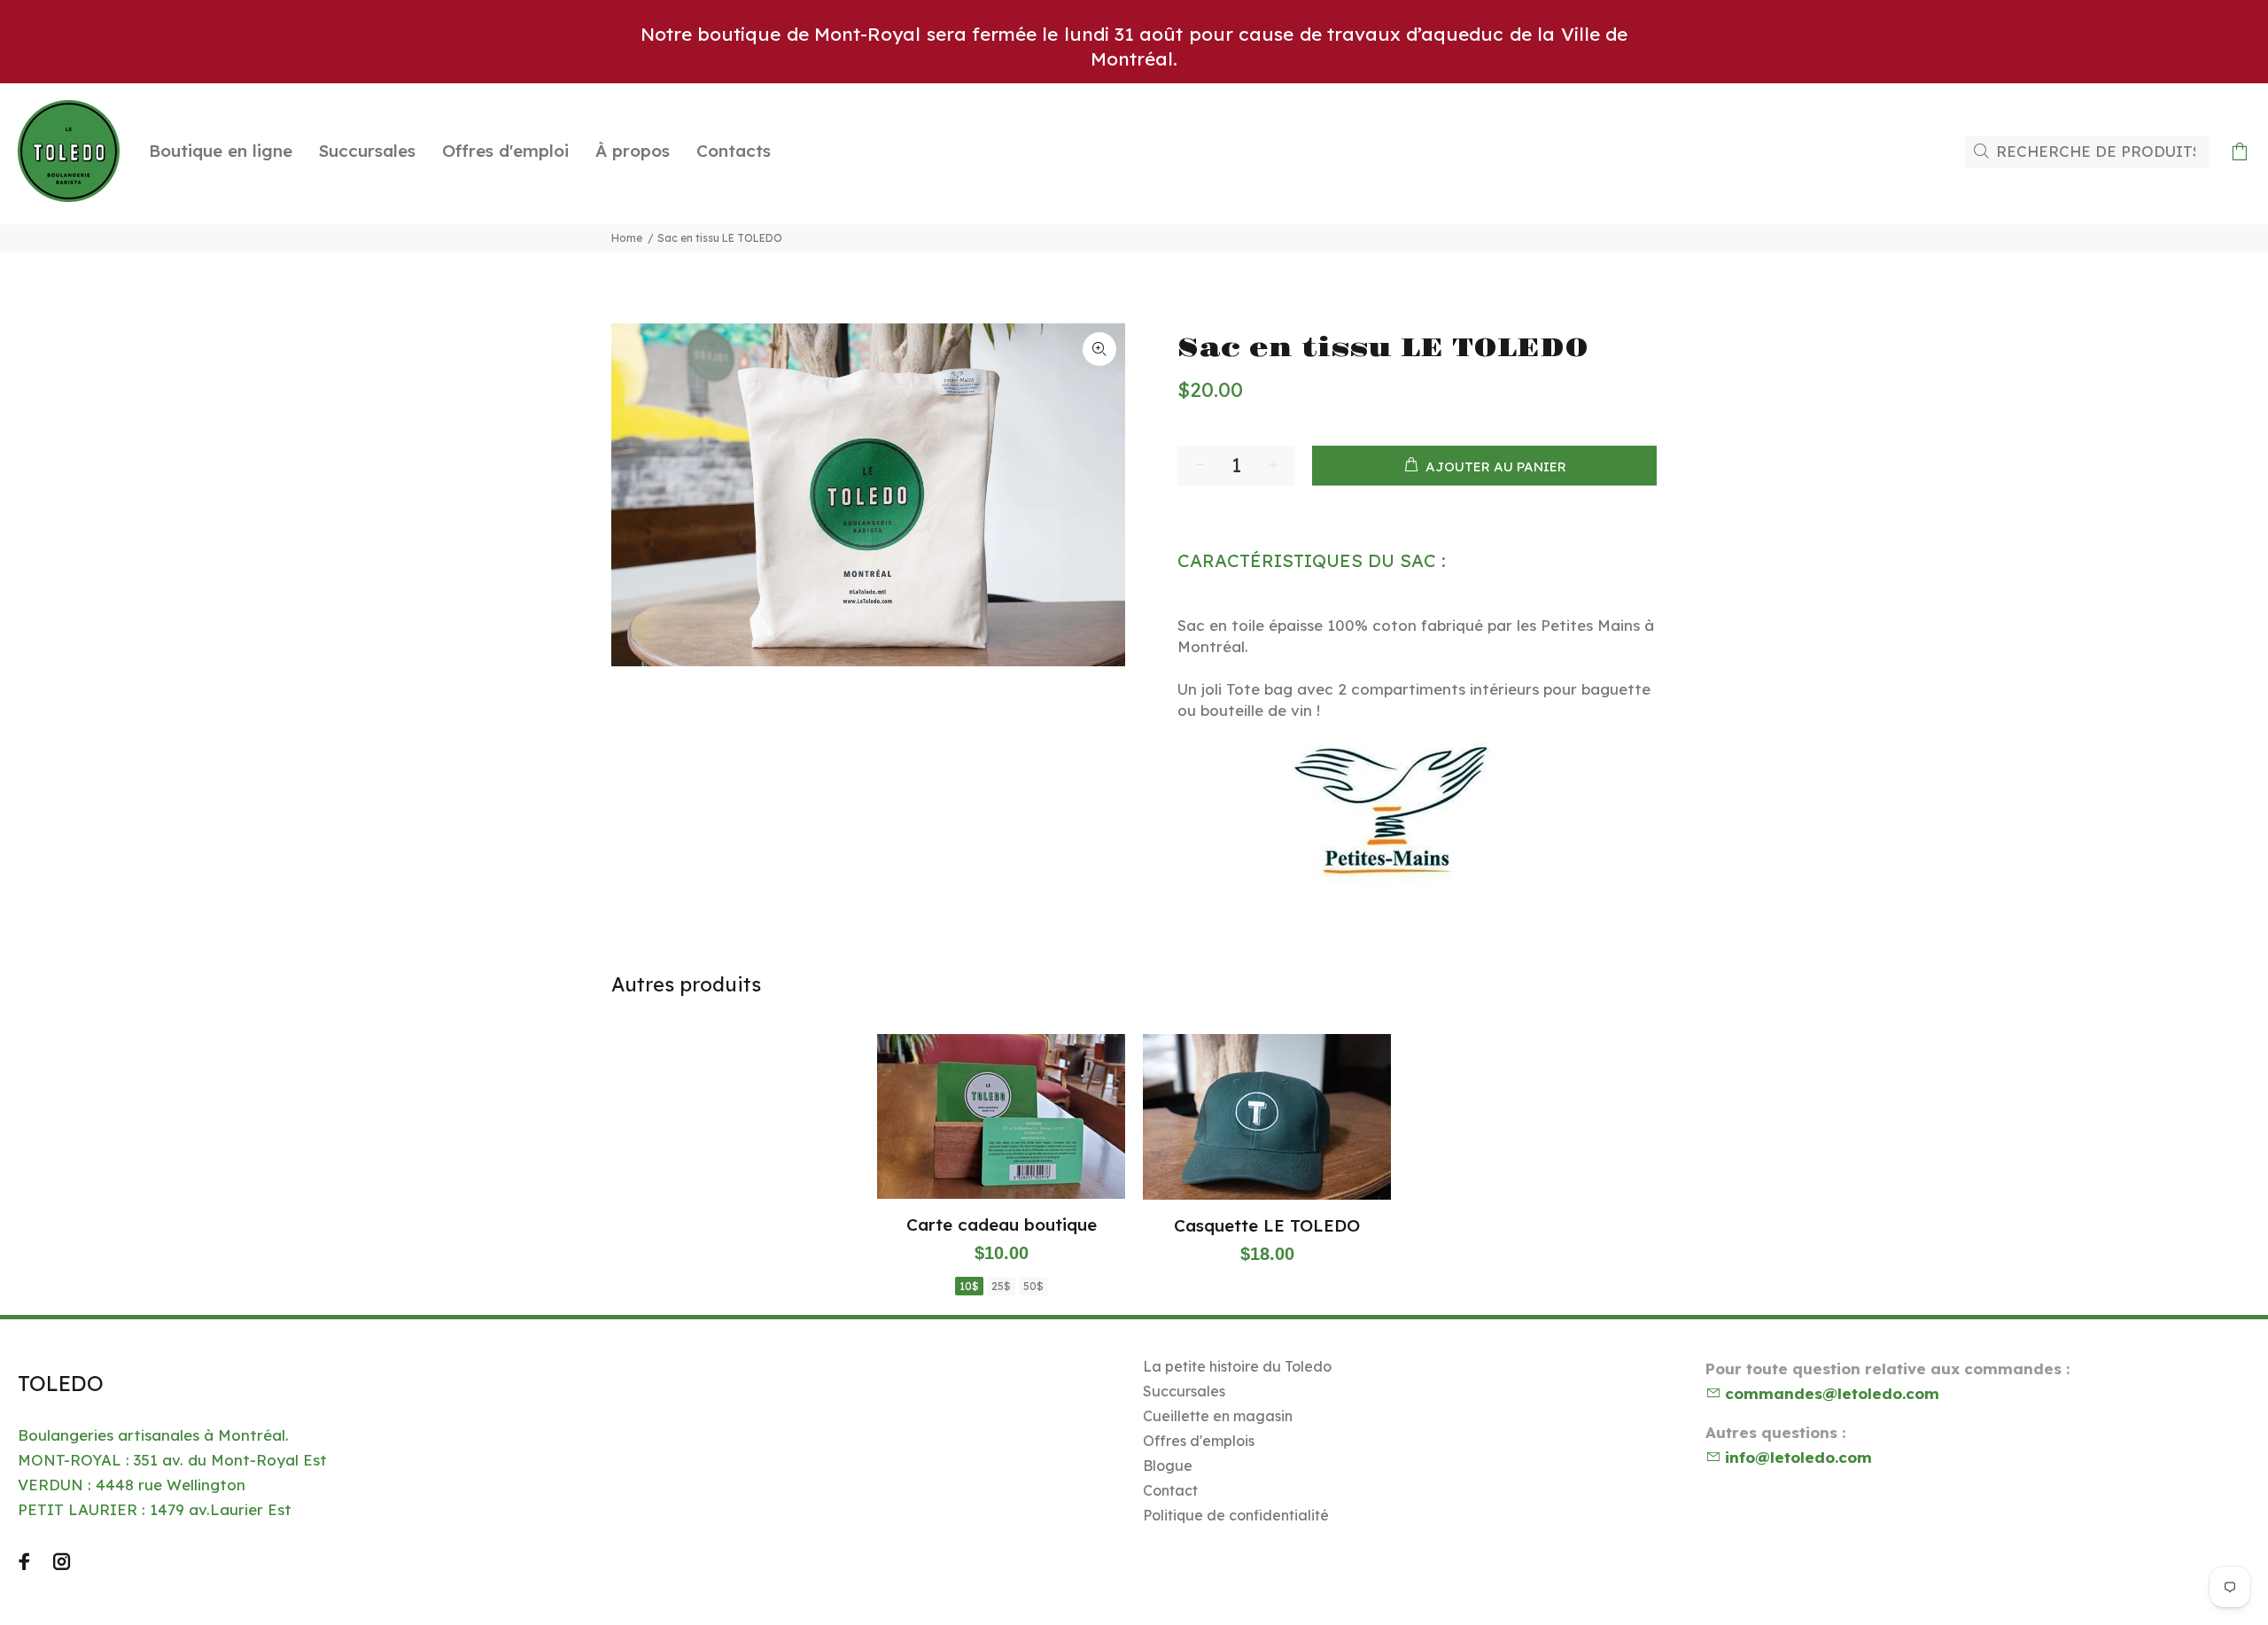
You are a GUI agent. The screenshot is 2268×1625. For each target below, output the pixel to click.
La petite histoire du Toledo (1237, 1366)
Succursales (1184, 1391)
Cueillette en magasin (1218, 1416)
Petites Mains (1590, 625)
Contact (1170, 1490)
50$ (1033, 1286)
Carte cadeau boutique (1002, 1225)
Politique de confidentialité (1236, 1515)
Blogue (1168, 1466)
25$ (1001, 1286)
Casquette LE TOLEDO (1267, 1225)
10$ (969, 1286)
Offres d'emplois (1199, 1441)
